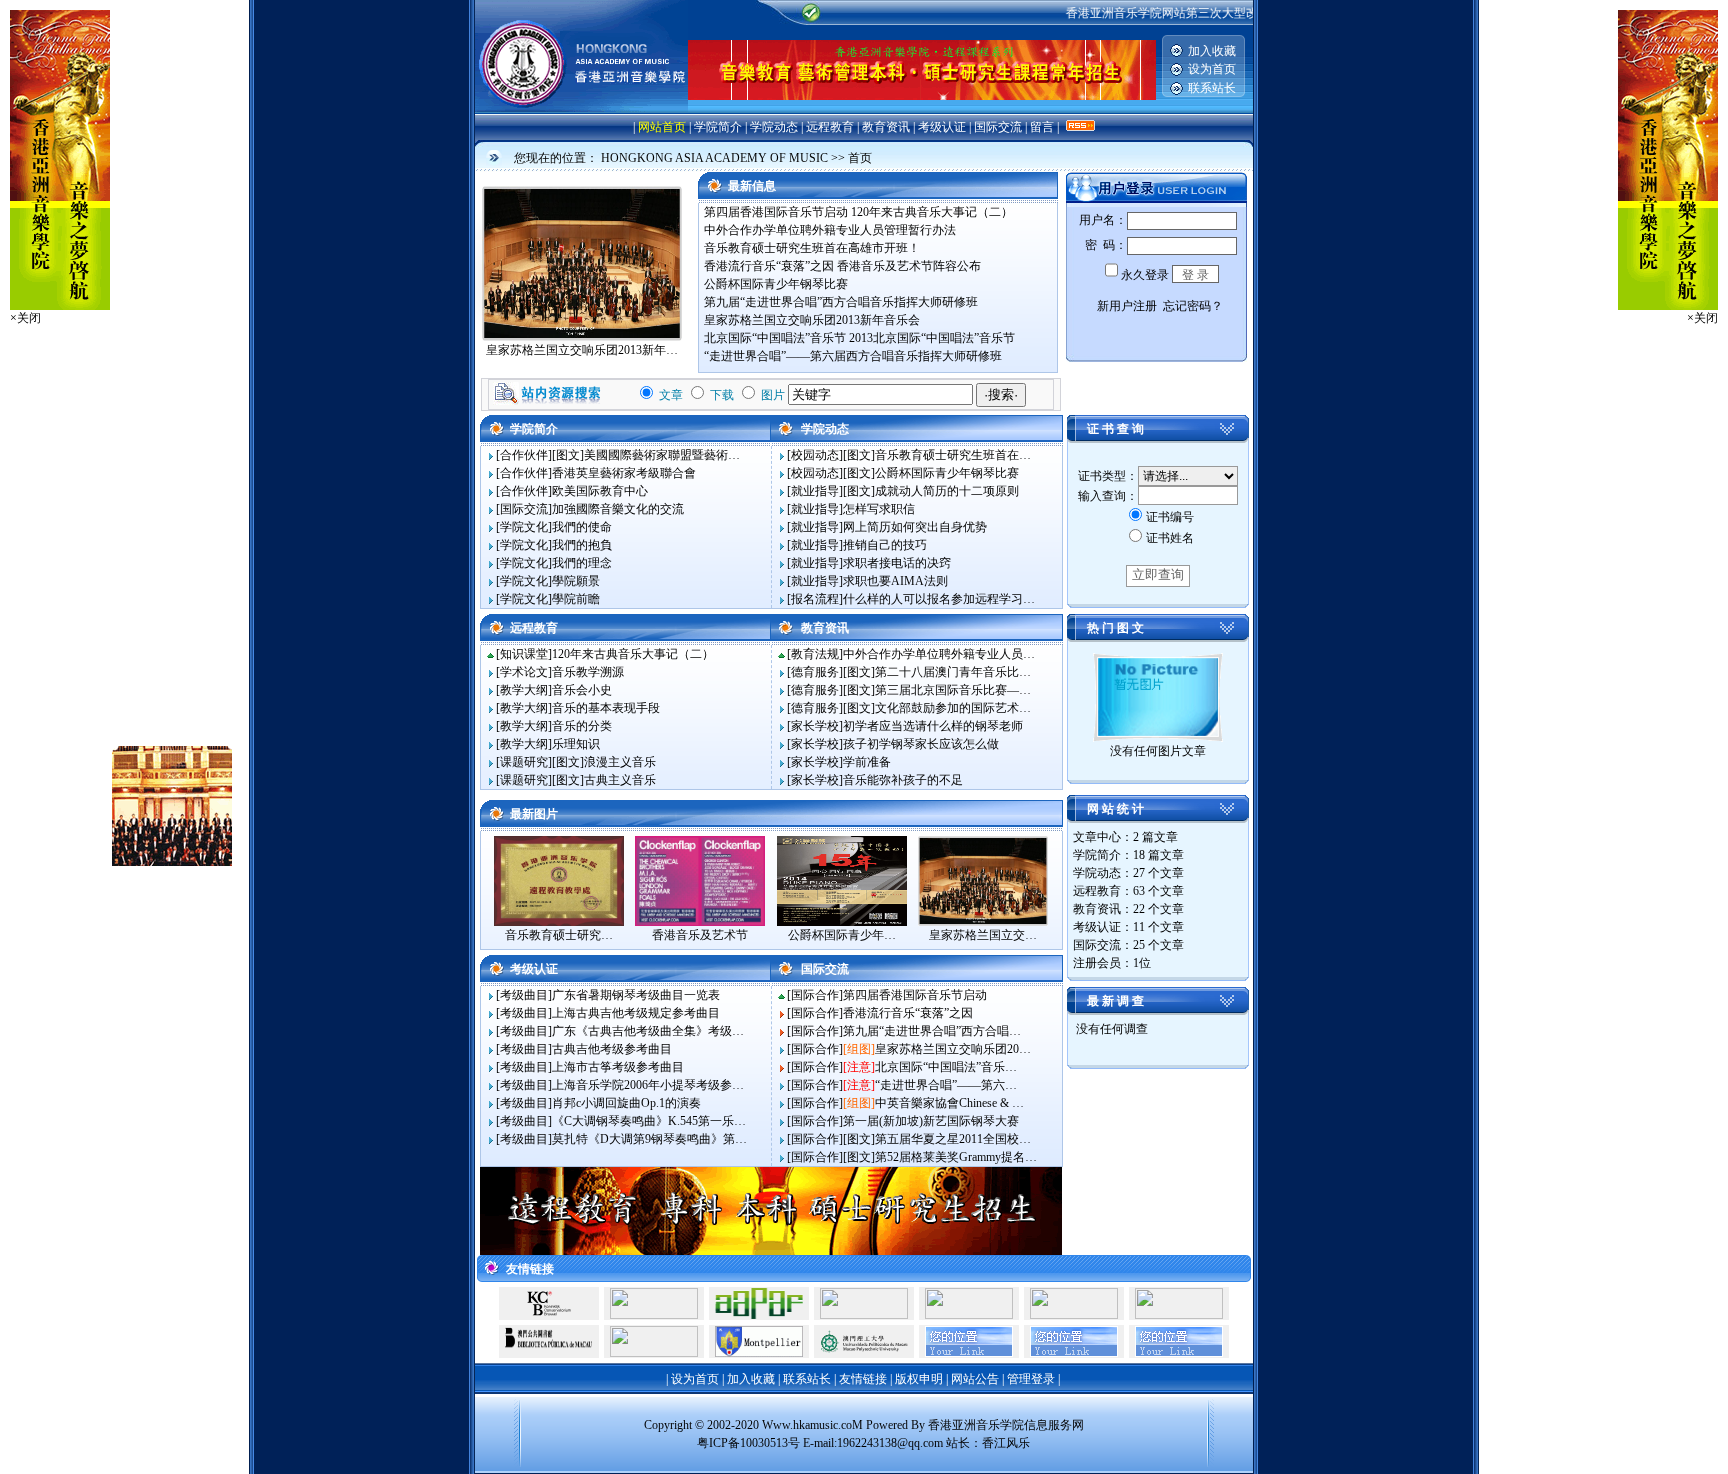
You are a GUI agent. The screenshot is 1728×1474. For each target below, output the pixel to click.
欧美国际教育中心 (600, 491)
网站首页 (662, 127)
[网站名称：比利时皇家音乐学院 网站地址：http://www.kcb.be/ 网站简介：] (549, 1315)
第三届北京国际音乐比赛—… (953, 690)
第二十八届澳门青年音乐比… (953, 672)
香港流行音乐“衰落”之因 (769, 266)
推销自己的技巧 (885, 545)
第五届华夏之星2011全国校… (953, 1139)
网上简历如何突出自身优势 (915, 527)
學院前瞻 (576, 599)
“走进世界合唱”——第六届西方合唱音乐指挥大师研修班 (853, 356)
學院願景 (576, 581)
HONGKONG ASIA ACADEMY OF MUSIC (714, 158)
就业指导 (815, 491)
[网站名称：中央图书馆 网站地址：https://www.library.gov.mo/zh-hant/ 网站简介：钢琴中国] (549, 1353)
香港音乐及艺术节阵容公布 (909, 266)
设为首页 (1212, 69)
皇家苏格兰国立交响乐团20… (953, 1049)
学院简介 (718, 127)
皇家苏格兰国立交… (983, 935)
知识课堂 (524, 654)
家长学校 (815, 726)
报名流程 (815, 599)
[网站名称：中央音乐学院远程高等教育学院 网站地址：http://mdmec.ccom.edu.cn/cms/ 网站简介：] (654, 1353)
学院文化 (524, 527)
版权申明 (919, 1379)
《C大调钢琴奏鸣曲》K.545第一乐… (649, 1121)
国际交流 (998, 127)
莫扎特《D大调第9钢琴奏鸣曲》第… (649, 1139)
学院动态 (774, 127)
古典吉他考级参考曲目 (612, 1049)
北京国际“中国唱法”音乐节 (775, 338)
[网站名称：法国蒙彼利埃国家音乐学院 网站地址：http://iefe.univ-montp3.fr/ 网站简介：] (759, 1353)
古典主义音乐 (620, 780)
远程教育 (830, 127)
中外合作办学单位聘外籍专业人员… (939, 654)
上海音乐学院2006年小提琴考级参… (648, 1085)
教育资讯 (886, 127)
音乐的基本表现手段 (606, 708)
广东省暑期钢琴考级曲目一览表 (636, 995)
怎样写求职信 (879, 509)
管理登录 (1031, 1379)
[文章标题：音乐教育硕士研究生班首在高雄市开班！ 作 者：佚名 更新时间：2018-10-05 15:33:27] (559, 922)
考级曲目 (524, 995)
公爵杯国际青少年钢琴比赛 (776, 284)
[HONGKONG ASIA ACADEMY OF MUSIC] (581, 110)
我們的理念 (582, 563)
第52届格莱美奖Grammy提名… (956, 1157)
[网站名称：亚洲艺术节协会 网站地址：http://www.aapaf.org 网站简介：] (759, 1315)
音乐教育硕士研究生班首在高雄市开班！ (812, 248)
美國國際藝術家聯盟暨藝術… (662, 455)
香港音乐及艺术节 (700, 935)
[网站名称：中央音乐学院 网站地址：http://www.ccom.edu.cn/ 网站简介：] (864, 1315)
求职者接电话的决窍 (897, 563)
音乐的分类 (582, 726)
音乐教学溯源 (588, 672)
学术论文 (524, 672)
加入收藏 (1212, 51)
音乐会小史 (582, 690)
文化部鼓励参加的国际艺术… (953, 708)
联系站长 (1212, 88)
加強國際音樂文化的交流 (618, 509)
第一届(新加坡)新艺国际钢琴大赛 (931, 1121)
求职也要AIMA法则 (895, 581)
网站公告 (975, 1379)
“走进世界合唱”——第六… (946, 1085)
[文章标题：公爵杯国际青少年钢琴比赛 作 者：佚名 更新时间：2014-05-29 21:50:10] (842, 922)
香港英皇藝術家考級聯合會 (624, 473)
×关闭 (25, 318)
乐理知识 (576, 744)
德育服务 (815, 672)
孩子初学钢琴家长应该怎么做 (921, 744)
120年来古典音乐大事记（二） (932, 212)
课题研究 (524, 762)
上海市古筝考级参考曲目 (618, 1067)
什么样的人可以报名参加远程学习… (939, 599)
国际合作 (815, 995)
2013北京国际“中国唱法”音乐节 (932, 338)
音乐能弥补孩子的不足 (903, 780)
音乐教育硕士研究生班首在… (953, 455)
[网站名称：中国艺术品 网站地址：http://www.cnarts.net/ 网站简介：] (654, 1315)
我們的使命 (582, 527)
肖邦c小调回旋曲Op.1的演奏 (626, 1103)
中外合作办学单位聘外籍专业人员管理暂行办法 (830, 230)
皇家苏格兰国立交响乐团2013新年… (582, 350)
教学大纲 (524, 690)
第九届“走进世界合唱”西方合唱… (932, 1031)
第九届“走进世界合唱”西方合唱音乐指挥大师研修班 (841, 302)
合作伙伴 (524, 455)
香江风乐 (1006, 1443)
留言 (1042, 127)
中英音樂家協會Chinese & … (949, 1103)
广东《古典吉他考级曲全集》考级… (648, 1031)
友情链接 (863, 1379)
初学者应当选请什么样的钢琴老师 (933, 726)
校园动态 (815, 455)
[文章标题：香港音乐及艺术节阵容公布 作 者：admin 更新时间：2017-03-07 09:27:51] (700, 922)
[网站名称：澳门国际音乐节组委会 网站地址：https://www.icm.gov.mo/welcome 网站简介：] (969, 1315)
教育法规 (815, 654)
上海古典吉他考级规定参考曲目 (636, 1013)
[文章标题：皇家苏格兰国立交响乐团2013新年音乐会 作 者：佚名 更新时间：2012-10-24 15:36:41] (983, 922)
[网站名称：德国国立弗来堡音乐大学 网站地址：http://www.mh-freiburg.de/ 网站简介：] (1074, 1315)
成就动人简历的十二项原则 (947, 491)
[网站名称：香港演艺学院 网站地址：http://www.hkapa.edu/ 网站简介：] (1179, 1315)
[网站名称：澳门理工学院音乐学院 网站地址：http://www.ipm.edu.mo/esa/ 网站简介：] (864, 1353)
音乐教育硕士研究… (559, 935)
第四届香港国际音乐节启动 (776, 212)
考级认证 (942, 127)
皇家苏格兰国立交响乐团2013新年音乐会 (812, 320)
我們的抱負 (582, 545)
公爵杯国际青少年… (842, 935)
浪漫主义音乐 (620, 762)
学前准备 (867, 762)
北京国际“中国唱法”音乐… (946, 1067)
